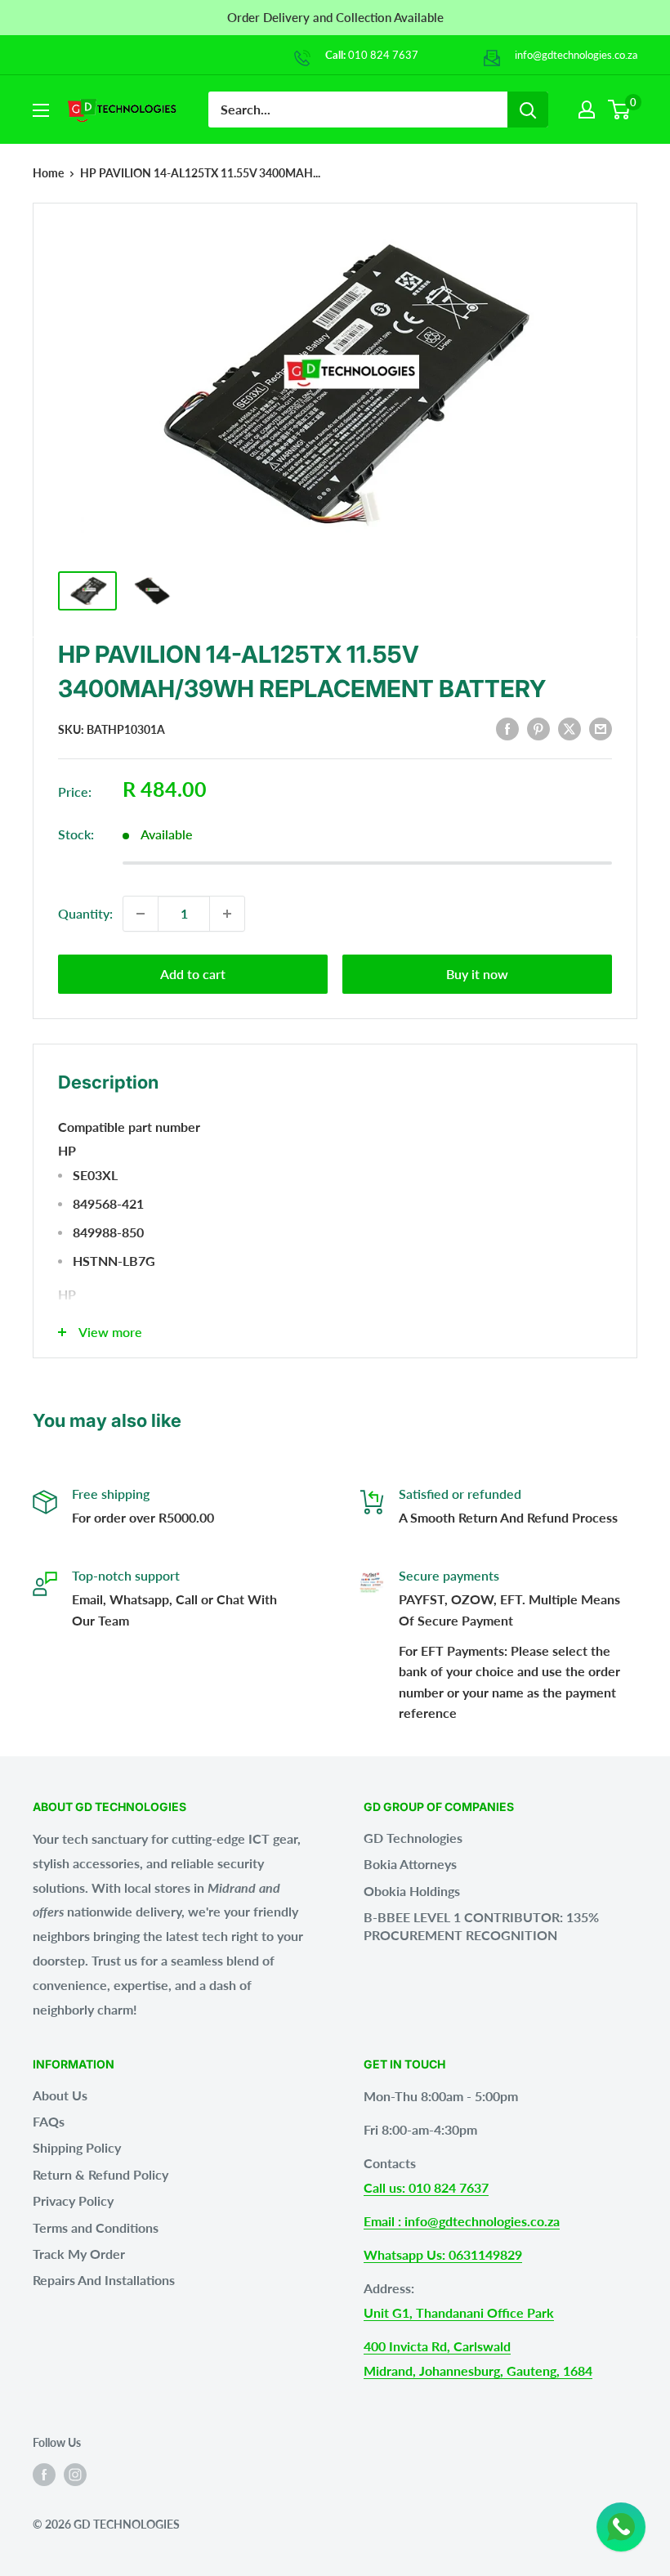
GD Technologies (413, 1838)
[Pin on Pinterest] (538, 729)
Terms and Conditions (96, 2227)
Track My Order (79, 2254)
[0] (620, 110)
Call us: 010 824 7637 (426, 2187)
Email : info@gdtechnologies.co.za (462, 2221)
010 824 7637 (383, 55)
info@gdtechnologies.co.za (576, 55)
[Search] (528, 110)
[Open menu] (41, 110)
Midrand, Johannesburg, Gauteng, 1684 (478, 2370)
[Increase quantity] (227, 914)
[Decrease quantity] (141, 914)
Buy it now (477, 974)
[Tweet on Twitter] (569, 729)
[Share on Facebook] (507, 729)
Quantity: (85, 913)
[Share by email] (601, 729)
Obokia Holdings (412, 1891)
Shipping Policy (77, 2147)
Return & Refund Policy (100, 2174)
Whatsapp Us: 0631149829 (443, 2254)
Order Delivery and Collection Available (335, 17)
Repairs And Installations (104, 2280)
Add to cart (193, 974)
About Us (60, 2095)
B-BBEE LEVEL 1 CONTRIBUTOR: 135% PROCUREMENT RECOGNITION (481, 1926)
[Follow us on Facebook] (44, 2474)
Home (48, 173)
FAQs (49, 2121)
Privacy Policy (73, 2200)
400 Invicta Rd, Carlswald (437, 2346)
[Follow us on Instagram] (75, 2474)
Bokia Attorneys (410, 1864)
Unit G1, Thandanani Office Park (459, 2312)
